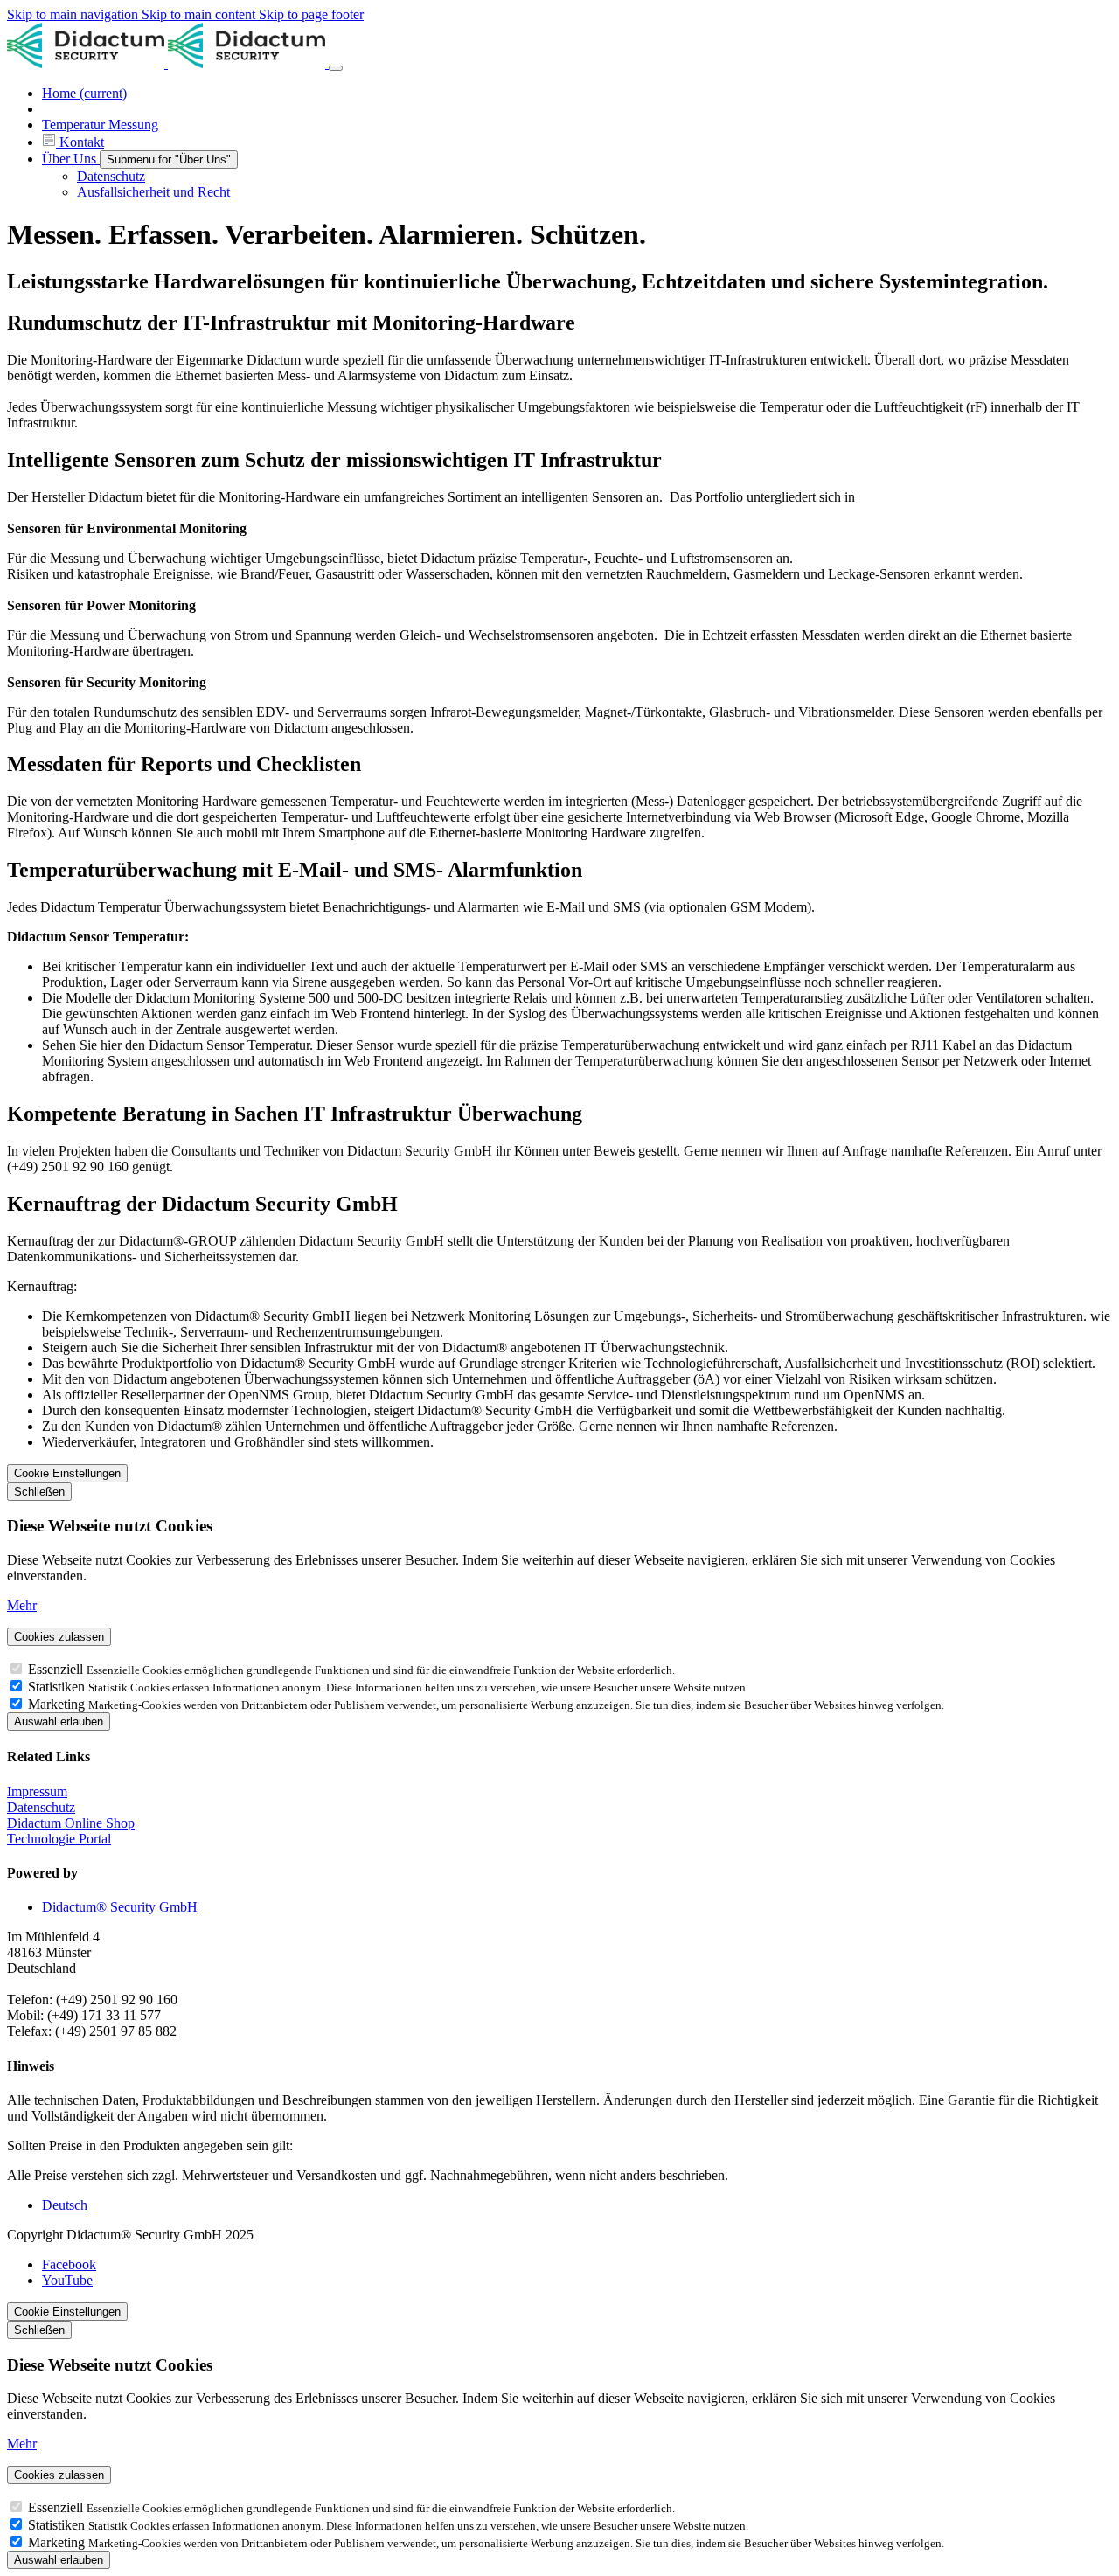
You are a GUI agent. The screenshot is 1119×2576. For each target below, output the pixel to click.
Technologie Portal (59, 1839)
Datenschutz (41, 1807)
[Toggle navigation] (336, 68)
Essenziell (57, 1669)
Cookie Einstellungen (67, 1473)
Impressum (37, 1791)
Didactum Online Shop (71, 1823)
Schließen (39, 1492)
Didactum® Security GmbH (120, 1907)
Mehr (22, 1605)
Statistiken (58, 1687)
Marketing (58, 1704)
